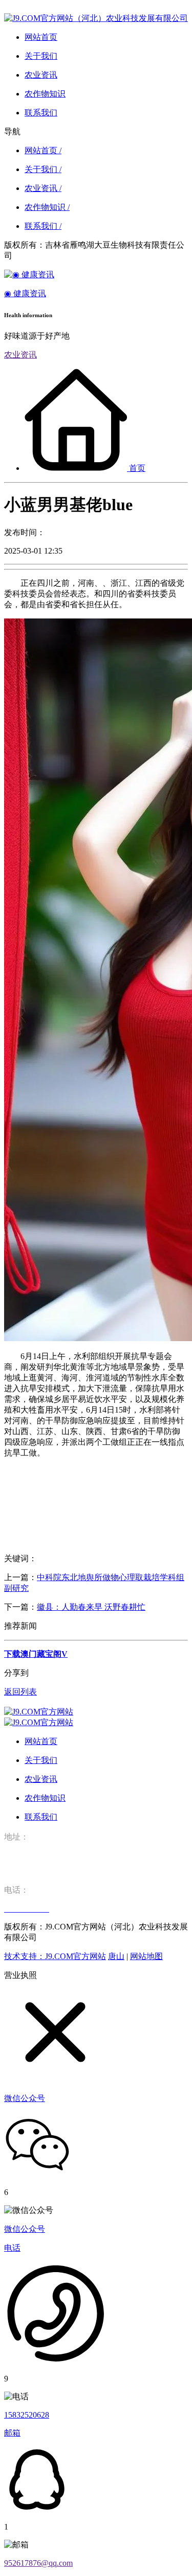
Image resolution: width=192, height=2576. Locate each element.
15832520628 (27, 2415)
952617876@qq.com (38, 2563)
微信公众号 (25, 2229)
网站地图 (146, 1956)
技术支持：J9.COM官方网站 (55, 1956)
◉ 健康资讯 (25, 293)
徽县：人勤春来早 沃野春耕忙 (91, 1607)
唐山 (116, 1956)
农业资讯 (20, 355)
